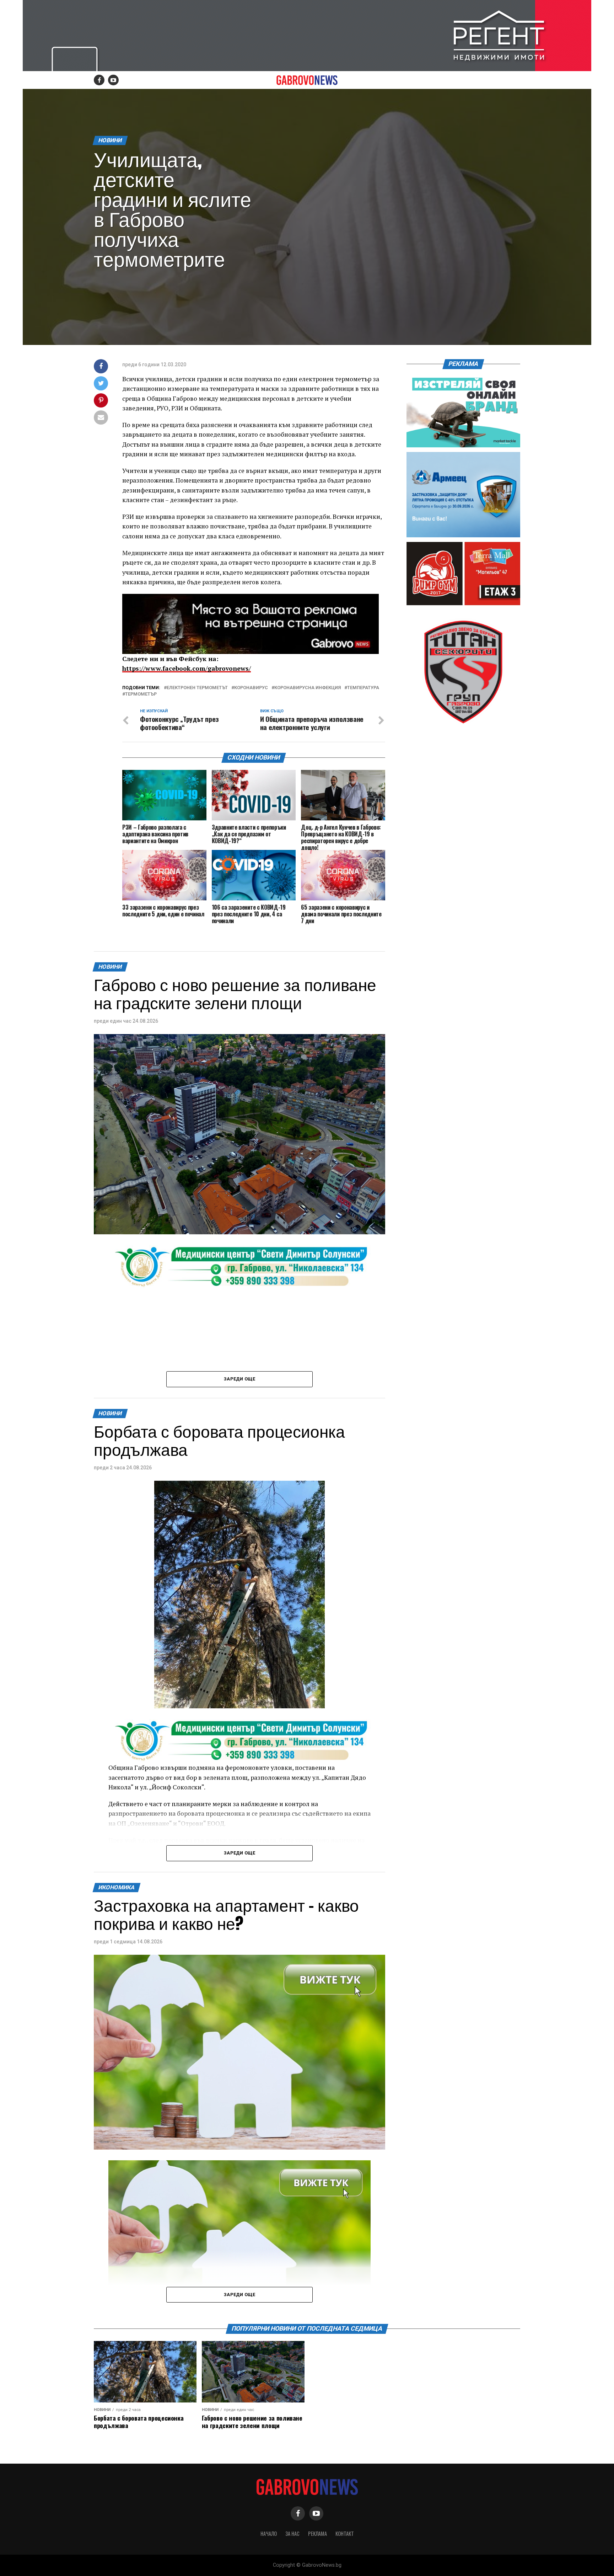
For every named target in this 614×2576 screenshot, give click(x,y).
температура (363, 688)
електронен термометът (197, 688)
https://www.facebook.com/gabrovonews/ (187, 668)
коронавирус (251, 688)
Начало (269, 2534)
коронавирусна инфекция (308, 688)
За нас (292, 2534)
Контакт (345, 2534)
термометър (141, 694)
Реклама (317, 2534)
